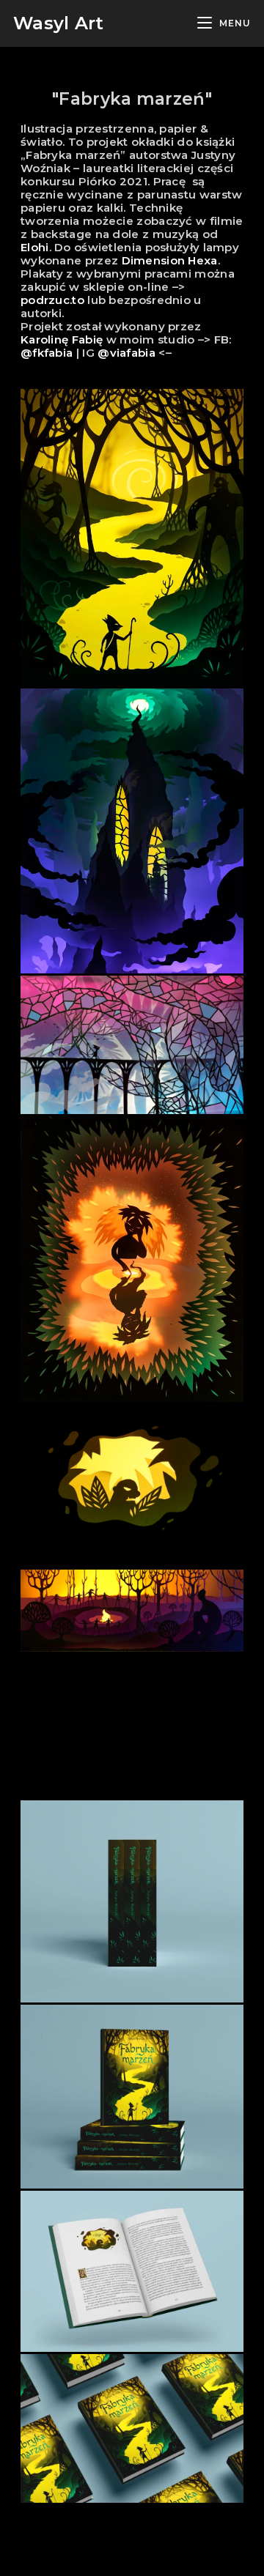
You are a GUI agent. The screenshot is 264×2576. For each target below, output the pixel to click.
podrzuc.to (52, 300)
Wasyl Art (59, 23)
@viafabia (126, 353)
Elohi (35, 247)
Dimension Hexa (170, 260)
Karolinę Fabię (62, 339)
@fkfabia (47, 353)
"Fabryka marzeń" (132, 99)
